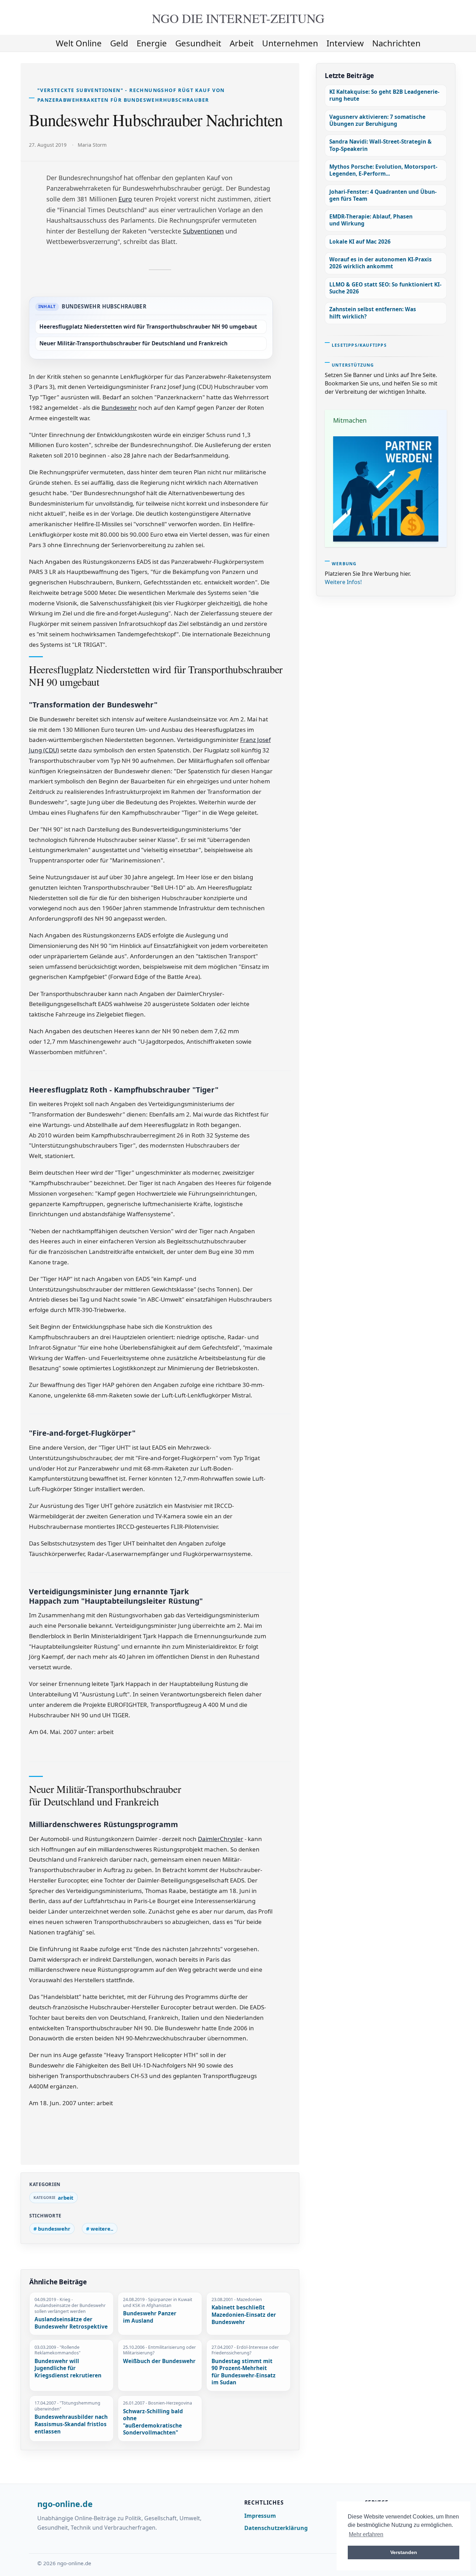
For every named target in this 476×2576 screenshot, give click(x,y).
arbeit (242, 43)
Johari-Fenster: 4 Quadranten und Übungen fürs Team (383, 195)
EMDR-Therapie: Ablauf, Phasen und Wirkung (371, 220)
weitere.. (102, 2229)
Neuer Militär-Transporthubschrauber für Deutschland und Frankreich (133, 343)
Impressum (260, 2516)
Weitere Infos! (343, 582)
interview (345, 43)
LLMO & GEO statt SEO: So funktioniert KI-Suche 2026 (385, 288)
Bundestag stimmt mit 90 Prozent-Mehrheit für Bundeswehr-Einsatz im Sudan (244, 2372)
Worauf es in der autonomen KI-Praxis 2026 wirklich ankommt (381, 263)
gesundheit (198, 43)
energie (152, 43)
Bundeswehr (119, 408)
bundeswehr (54, 2229)
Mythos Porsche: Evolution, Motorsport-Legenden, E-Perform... (383, 170)
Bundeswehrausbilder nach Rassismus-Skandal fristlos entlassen (71, 2424)
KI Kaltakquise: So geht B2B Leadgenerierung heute (384, 95)
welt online (79, 43)
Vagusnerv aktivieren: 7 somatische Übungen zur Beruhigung (377, 120)
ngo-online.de (65, 2504)
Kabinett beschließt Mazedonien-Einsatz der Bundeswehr (244, 2315)
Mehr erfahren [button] (366, 2534)
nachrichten (396, 43)
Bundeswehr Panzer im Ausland (150, 2317)
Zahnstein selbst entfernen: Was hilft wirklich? (373, 313)
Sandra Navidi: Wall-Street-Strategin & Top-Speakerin (381, 145)
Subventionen (203, 231)
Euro (125, 199)
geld (119, 43)
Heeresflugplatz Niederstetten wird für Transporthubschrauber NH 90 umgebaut (148, 327)
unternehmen (290, 43)
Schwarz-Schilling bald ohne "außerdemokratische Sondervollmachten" (153, 2422)
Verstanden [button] (404, 2552)
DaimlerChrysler (221, 1839)
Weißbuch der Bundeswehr (159, 2361)
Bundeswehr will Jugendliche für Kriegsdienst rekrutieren (68, 2368)
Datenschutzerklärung (276, 2528)
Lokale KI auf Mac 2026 (360, 242)
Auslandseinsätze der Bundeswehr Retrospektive (71, 2323)
